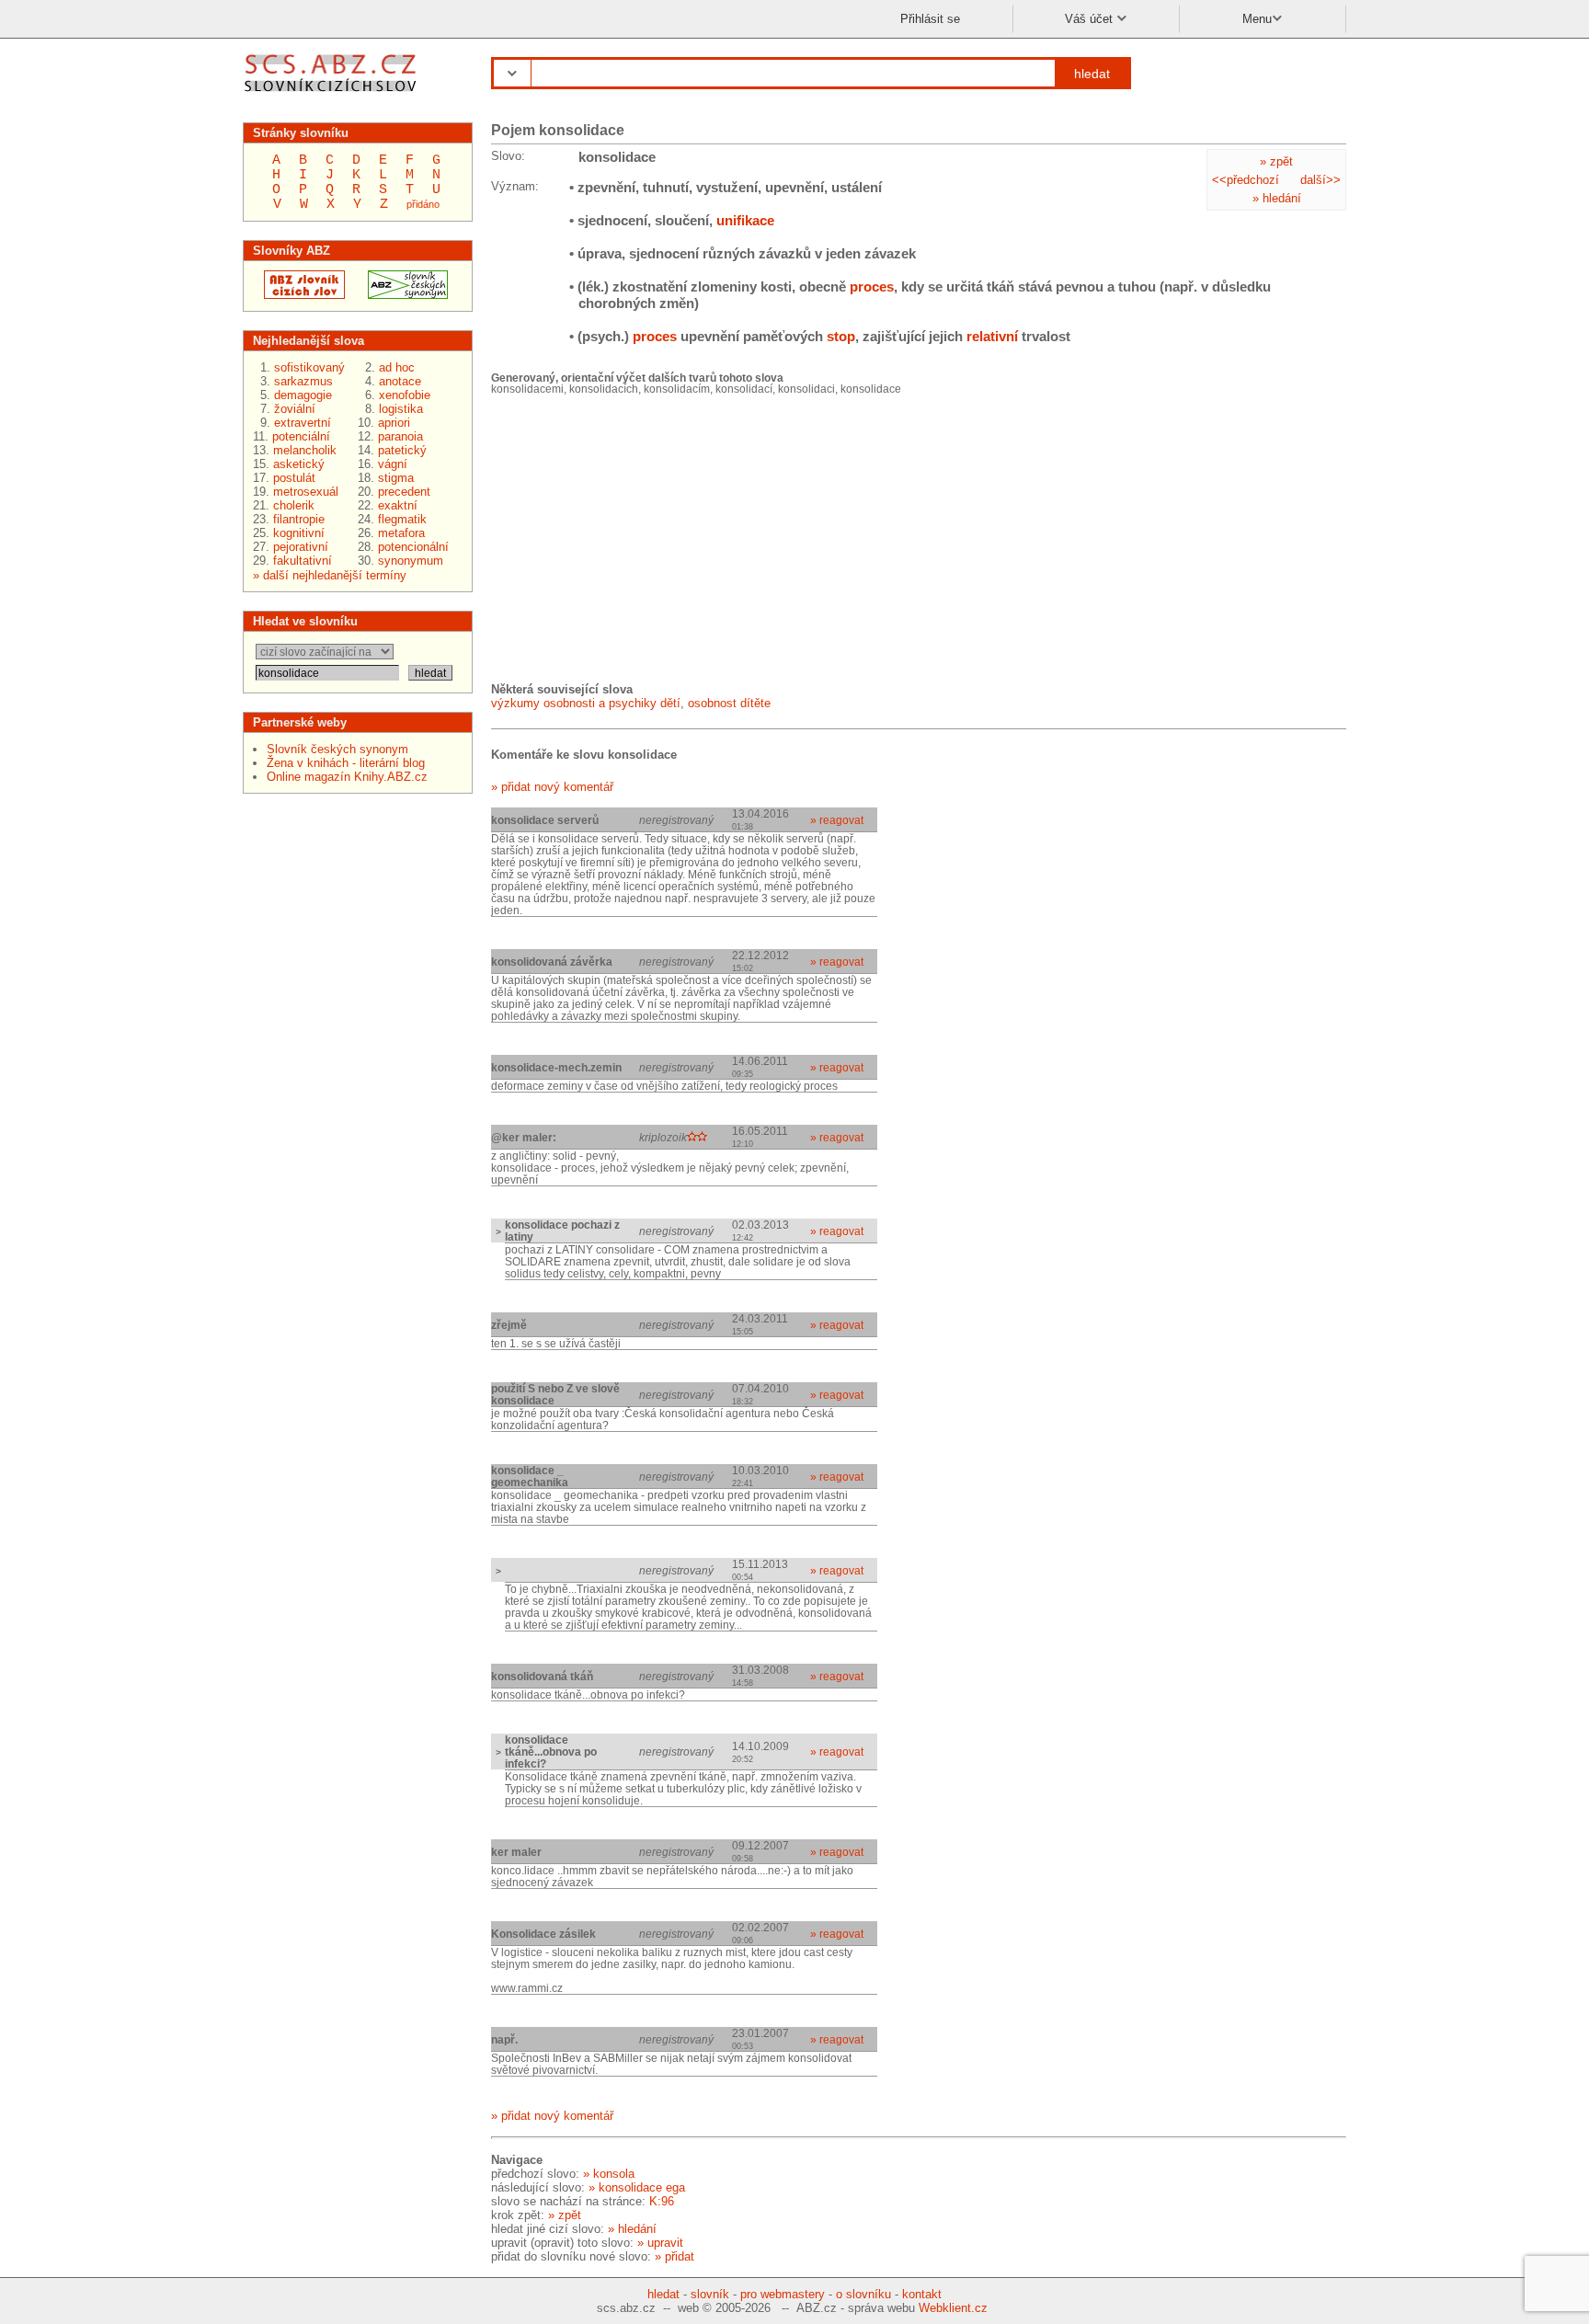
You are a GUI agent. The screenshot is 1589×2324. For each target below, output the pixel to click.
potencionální (413, 547)
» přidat (674, 2256)
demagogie (303, 395)
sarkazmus (303, 381)
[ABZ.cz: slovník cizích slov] (299, 295)
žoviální (295, 409)
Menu (1257, 19)
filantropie (299, 519)
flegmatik (402, 519)
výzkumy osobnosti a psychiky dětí (586, 703)
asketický (299, 464)
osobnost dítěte (729, 703)
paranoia (400, 436)
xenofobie (405, 395)
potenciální (301, 436)
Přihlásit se (930, 19)
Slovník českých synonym (337, 749)
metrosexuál (306, 492)
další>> (1320, 180)
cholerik (294, 505)
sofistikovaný (309, 367)
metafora (401, 533)
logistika (401, 409)
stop (841, 336)
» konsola (609, 2174)
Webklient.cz (953, 2308)
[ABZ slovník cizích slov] (332, 94)
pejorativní (301, 547)
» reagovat (837, 820)
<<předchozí (1246, 180)
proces (872, 286)
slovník (710, 2294)
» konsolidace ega (637, 2187)
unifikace (745, 220)
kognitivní (299, 533)
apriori (394, 423)
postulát (294, 478)
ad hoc (397, 367)
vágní (393, 464)
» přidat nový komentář (552, 787)
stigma (396, 478)
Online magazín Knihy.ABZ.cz (347, 777)
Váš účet (1091, 19)
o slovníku (863, 2294)
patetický (402, 450)
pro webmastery (783, 2294)
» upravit (660, 2243)
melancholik (305, 450)
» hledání (1277, 198)
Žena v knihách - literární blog (346, 763)
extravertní (303, 423)
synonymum (411, 561)
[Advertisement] (629, 537)
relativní (992, 336)
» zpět (1276, 161)
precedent (404, 492)
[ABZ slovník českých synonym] (402, 295)
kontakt (922, 2294)
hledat (1092, 74)
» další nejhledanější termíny (330, 575)
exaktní (398, 505)
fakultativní (303, 561)
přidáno (423, 204)
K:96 (662, 2201)
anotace (400, 381)
